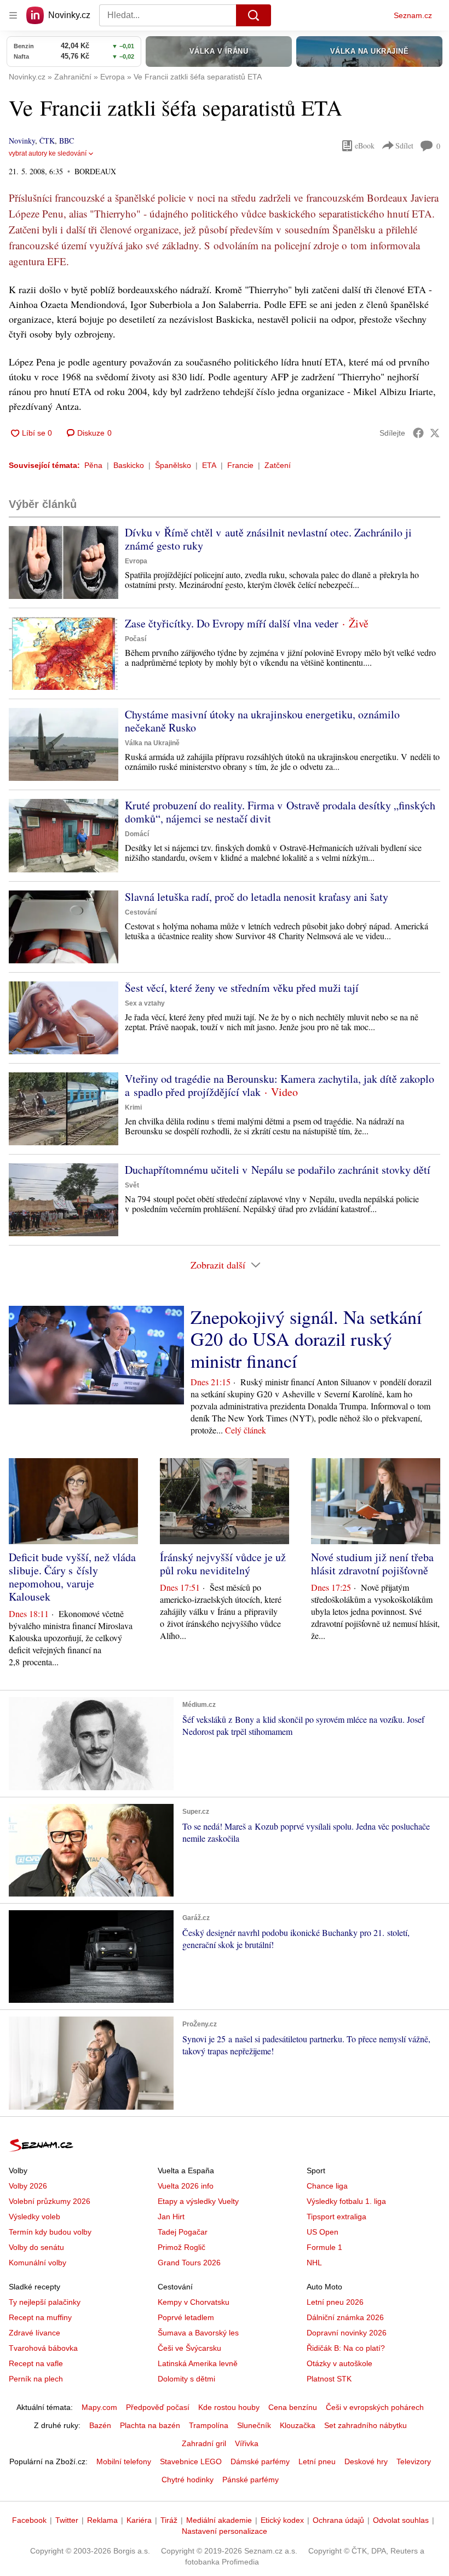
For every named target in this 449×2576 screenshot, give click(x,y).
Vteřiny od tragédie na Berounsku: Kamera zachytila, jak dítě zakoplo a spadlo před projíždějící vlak (280, 1085)
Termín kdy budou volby (50, 2232)
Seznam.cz (413, 15)
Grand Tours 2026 (189, 2263)
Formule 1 (324, 2247)
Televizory (414, 2461)
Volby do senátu (36, 2247)
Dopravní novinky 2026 (347, 2333)
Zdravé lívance (34, 2333)
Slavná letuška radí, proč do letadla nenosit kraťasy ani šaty (257, 897)
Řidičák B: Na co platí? (346, 2348)
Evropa (136, 561)
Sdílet (404, 145)
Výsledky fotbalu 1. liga (346, 2201)
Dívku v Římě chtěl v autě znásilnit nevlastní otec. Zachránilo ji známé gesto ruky (268, 539)
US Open (323, 2232)
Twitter (67, 2520)
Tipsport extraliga (336, 2217)
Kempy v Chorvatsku (194, 2302)
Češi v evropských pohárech (375, 2407)
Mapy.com (99, 2407)
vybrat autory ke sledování (48, 153)
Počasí (136, 639)
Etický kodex (282, 2520)
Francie (240, 465)
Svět (132, 1185)
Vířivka (247, 2443)
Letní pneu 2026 (335, 2302)
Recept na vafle (36, 2363)
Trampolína (209, 2425)
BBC (67, 141)
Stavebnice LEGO (191, 2461)
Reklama (102, 2520)
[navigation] (13, 15)
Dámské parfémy (260, 2461)
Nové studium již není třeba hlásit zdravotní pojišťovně (372, 1564)
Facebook (29, 2520)
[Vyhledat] (254, 15)
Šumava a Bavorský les (198, 2333)
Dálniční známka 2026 (345, 2317)
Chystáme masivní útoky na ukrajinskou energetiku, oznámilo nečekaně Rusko (262, 721)
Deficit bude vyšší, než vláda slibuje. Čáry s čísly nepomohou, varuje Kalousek (72, 1577)
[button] (64, 562)
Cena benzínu (293, 2407)
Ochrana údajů (338, 2520)
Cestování (141, 912)
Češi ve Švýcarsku (189, 2348)
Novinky (22, 141)
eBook (365, 145)
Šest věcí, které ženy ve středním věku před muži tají (242, 988)
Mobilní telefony (124, 2461)
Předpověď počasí (158, 2407)
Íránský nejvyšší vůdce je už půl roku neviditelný (223, 1564)
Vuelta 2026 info (186, 2186)
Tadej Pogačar (183, 2232)
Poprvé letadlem (186, 2317)
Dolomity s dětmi (186, 2379)
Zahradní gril (204, 2443)
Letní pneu (317, 2461)
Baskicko (129, 465)
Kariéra (139, 2520)
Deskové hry (366, 2461)
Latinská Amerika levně (198, 2363)
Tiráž (169, 2520)
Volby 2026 (28, 2186)
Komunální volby (38, 2263)
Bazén (100, 2425)
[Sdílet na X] (435, 433)
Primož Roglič (182, 2247)
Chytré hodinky (188, 2480)
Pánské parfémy (251, 2480)
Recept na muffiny (40, 2317)
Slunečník (254, 2425)
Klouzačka (298, 2425)
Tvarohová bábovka (43, 2348)
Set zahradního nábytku (365, 2425)
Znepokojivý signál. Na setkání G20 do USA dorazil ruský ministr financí (306, 1339)
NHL (314, 2263)
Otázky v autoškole (339, 2363)
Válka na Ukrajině (152, 743)
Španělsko (173, 465)
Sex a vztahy (145, 1003)
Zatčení (278, 465)
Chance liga (327, 2186)
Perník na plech (36, 2379)
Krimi (133, 1107)
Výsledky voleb (34, 2217)
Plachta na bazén (150, 2425)
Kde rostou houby (229, 2407)
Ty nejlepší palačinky (45, 2302)
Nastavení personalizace (225, 2531)
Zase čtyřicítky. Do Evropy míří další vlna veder (232, 623)
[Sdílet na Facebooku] (418, 433)
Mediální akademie (219, 2520)
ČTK (47, 141)
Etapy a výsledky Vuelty (198, 2201)
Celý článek (246, 1430)
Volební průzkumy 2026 (50, 2201)
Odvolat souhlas (401, 2520)
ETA (209, 465)
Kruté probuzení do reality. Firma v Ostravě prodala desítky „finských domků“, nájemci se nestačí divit (280, 812)
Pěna (93, 465)
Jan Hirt (171, 2217)
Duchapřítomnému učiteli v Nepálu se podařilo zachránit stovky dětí (278, 1170)
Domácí (137, 834)
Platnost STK (329, 2379)
